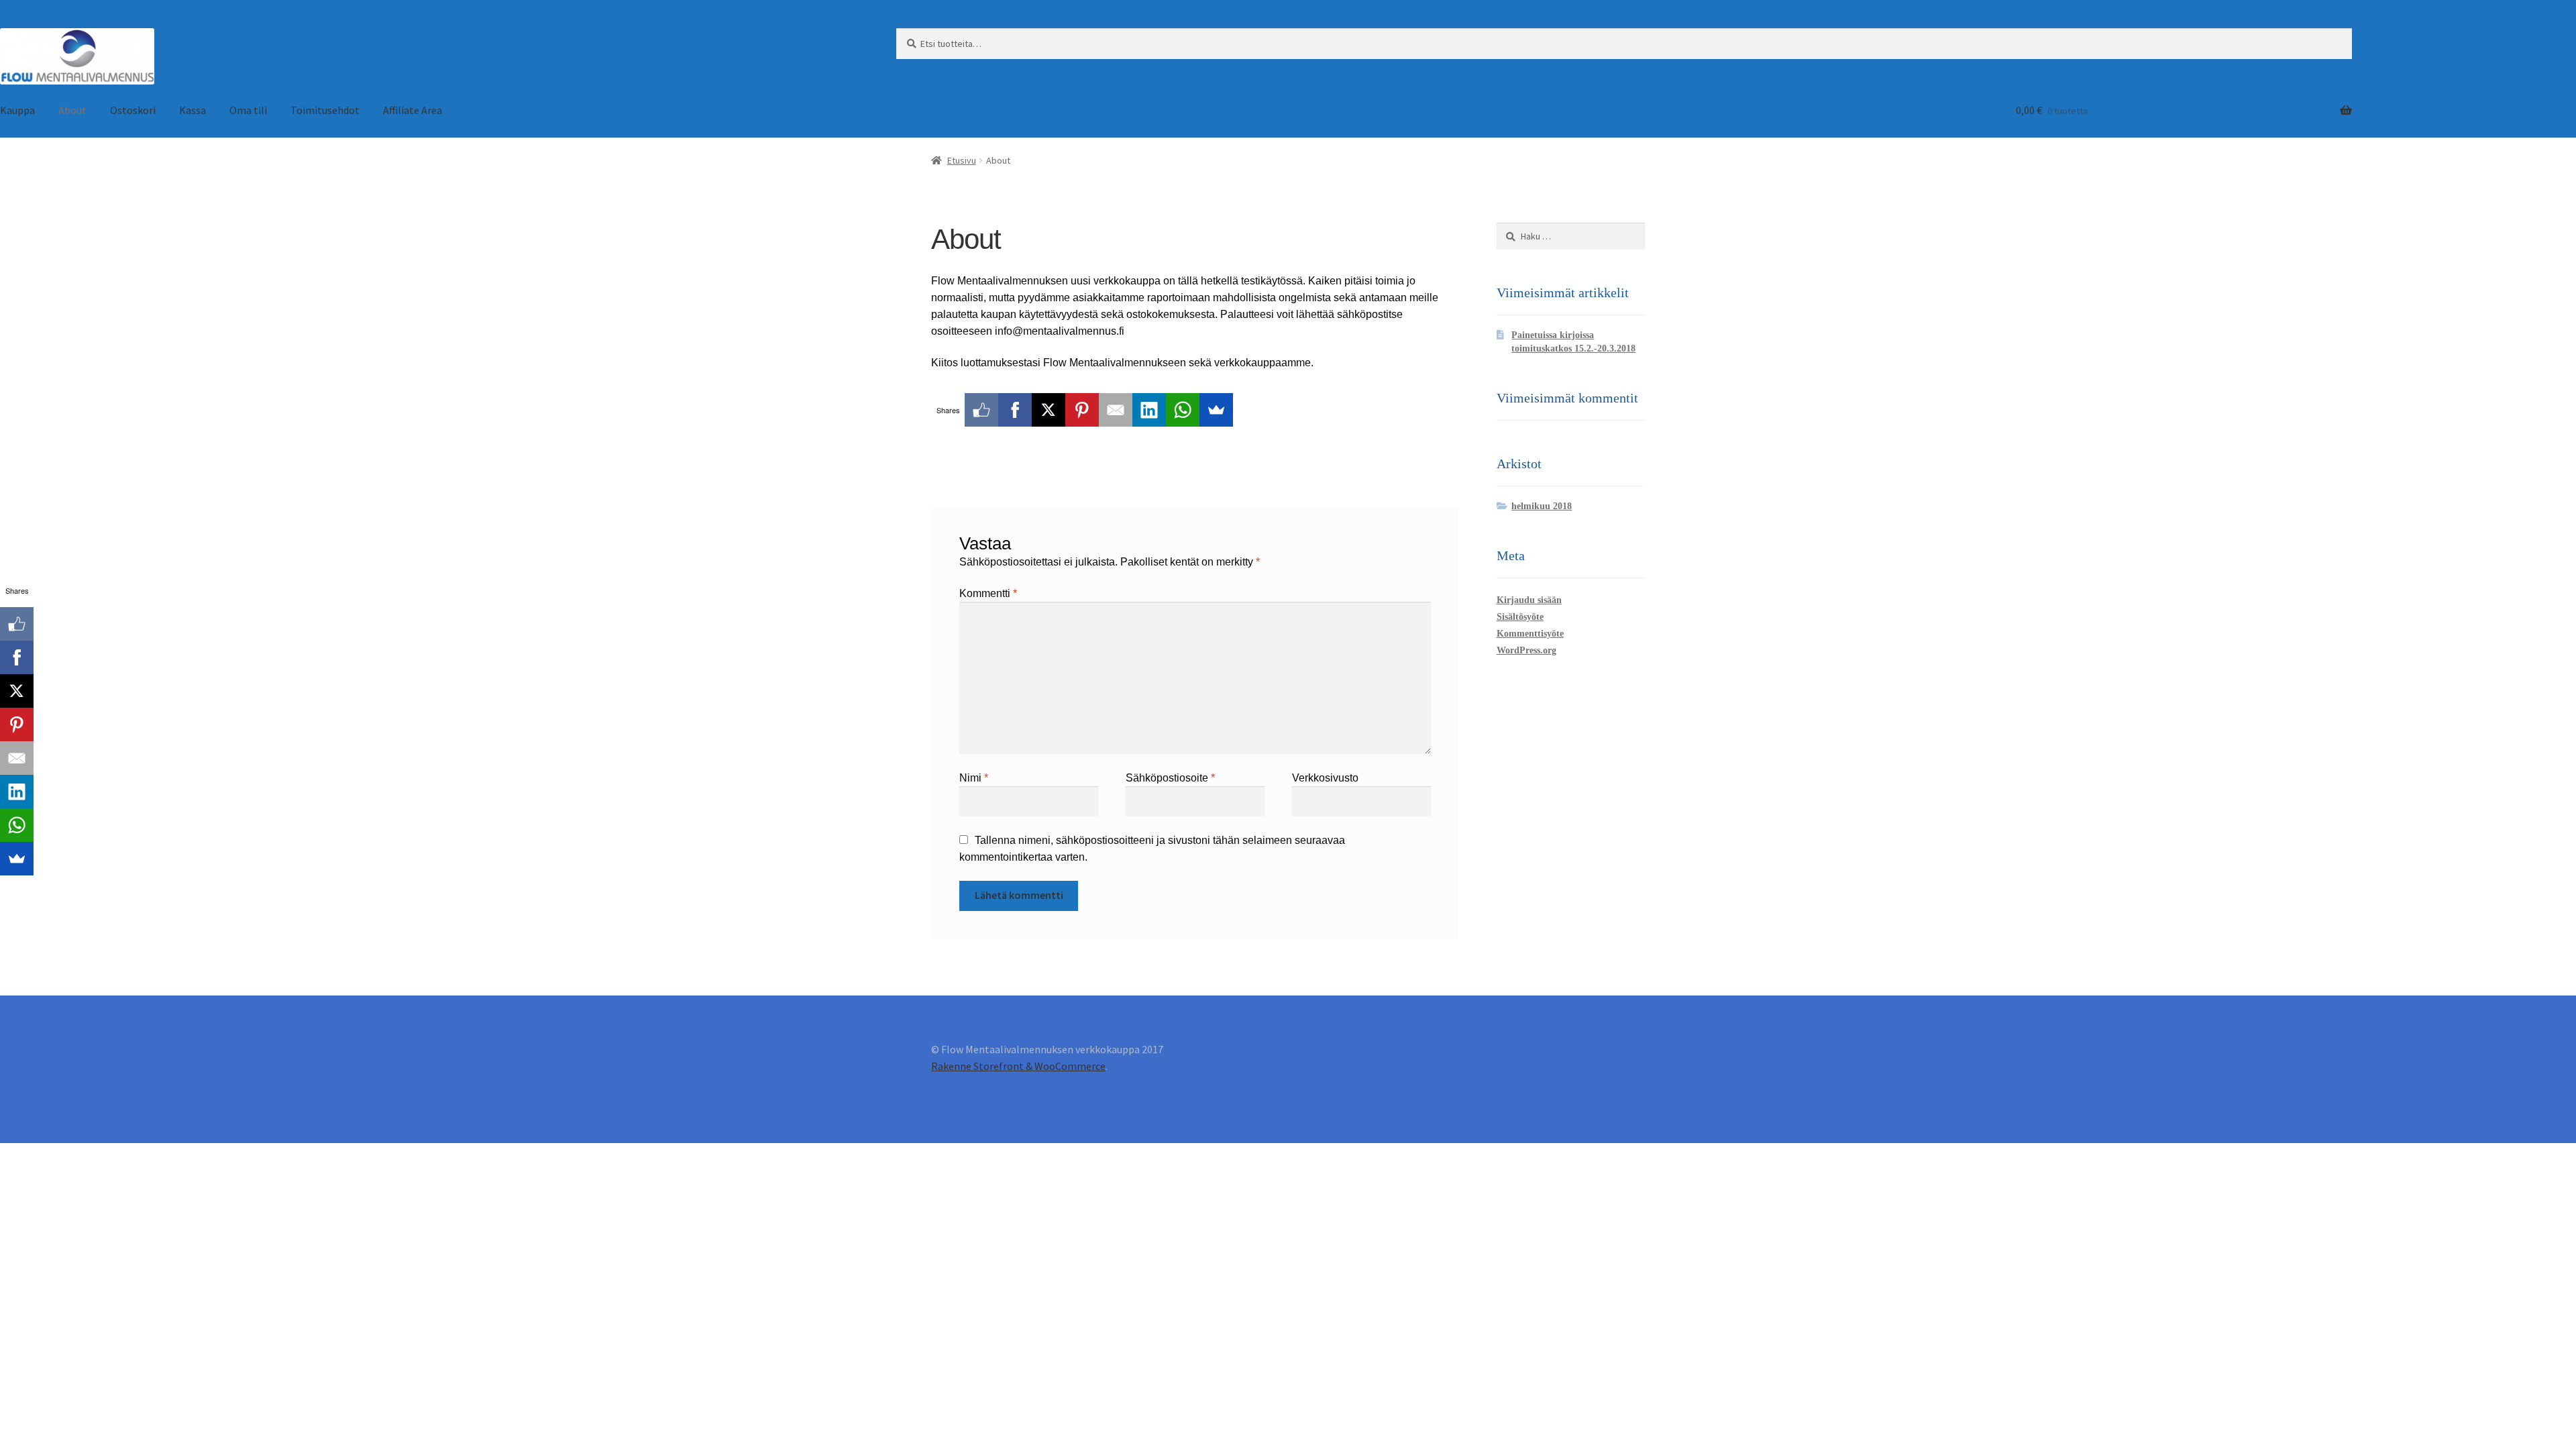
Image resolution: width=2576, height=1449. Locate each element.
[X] (1049, 410)
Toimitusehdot (325, 110)
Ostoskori (133, 110)
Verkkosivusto (1325, 778)
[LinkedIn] (1149, 410)
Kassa (193, 110)
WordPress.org (1526, 650)
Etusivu (962, 160)
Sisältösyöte (1520, 617)
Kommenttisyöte (1530, 634)
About (72, 110)
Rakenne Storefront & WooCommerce (1018, 1066)
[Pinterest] (1082, 410)
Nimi (974, 778)
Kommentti (988, 593)
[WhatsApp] (1183, 410)
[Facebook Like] (981, 410)
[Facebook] (1015, 410)
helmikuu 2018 (1542, 506)
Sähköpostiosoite (1170, 778)
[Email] (1116, 410)
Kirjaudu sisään (1529, 600)
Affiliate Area (413, 110)
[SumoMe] (1216, 410)
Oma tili (248, 110)
